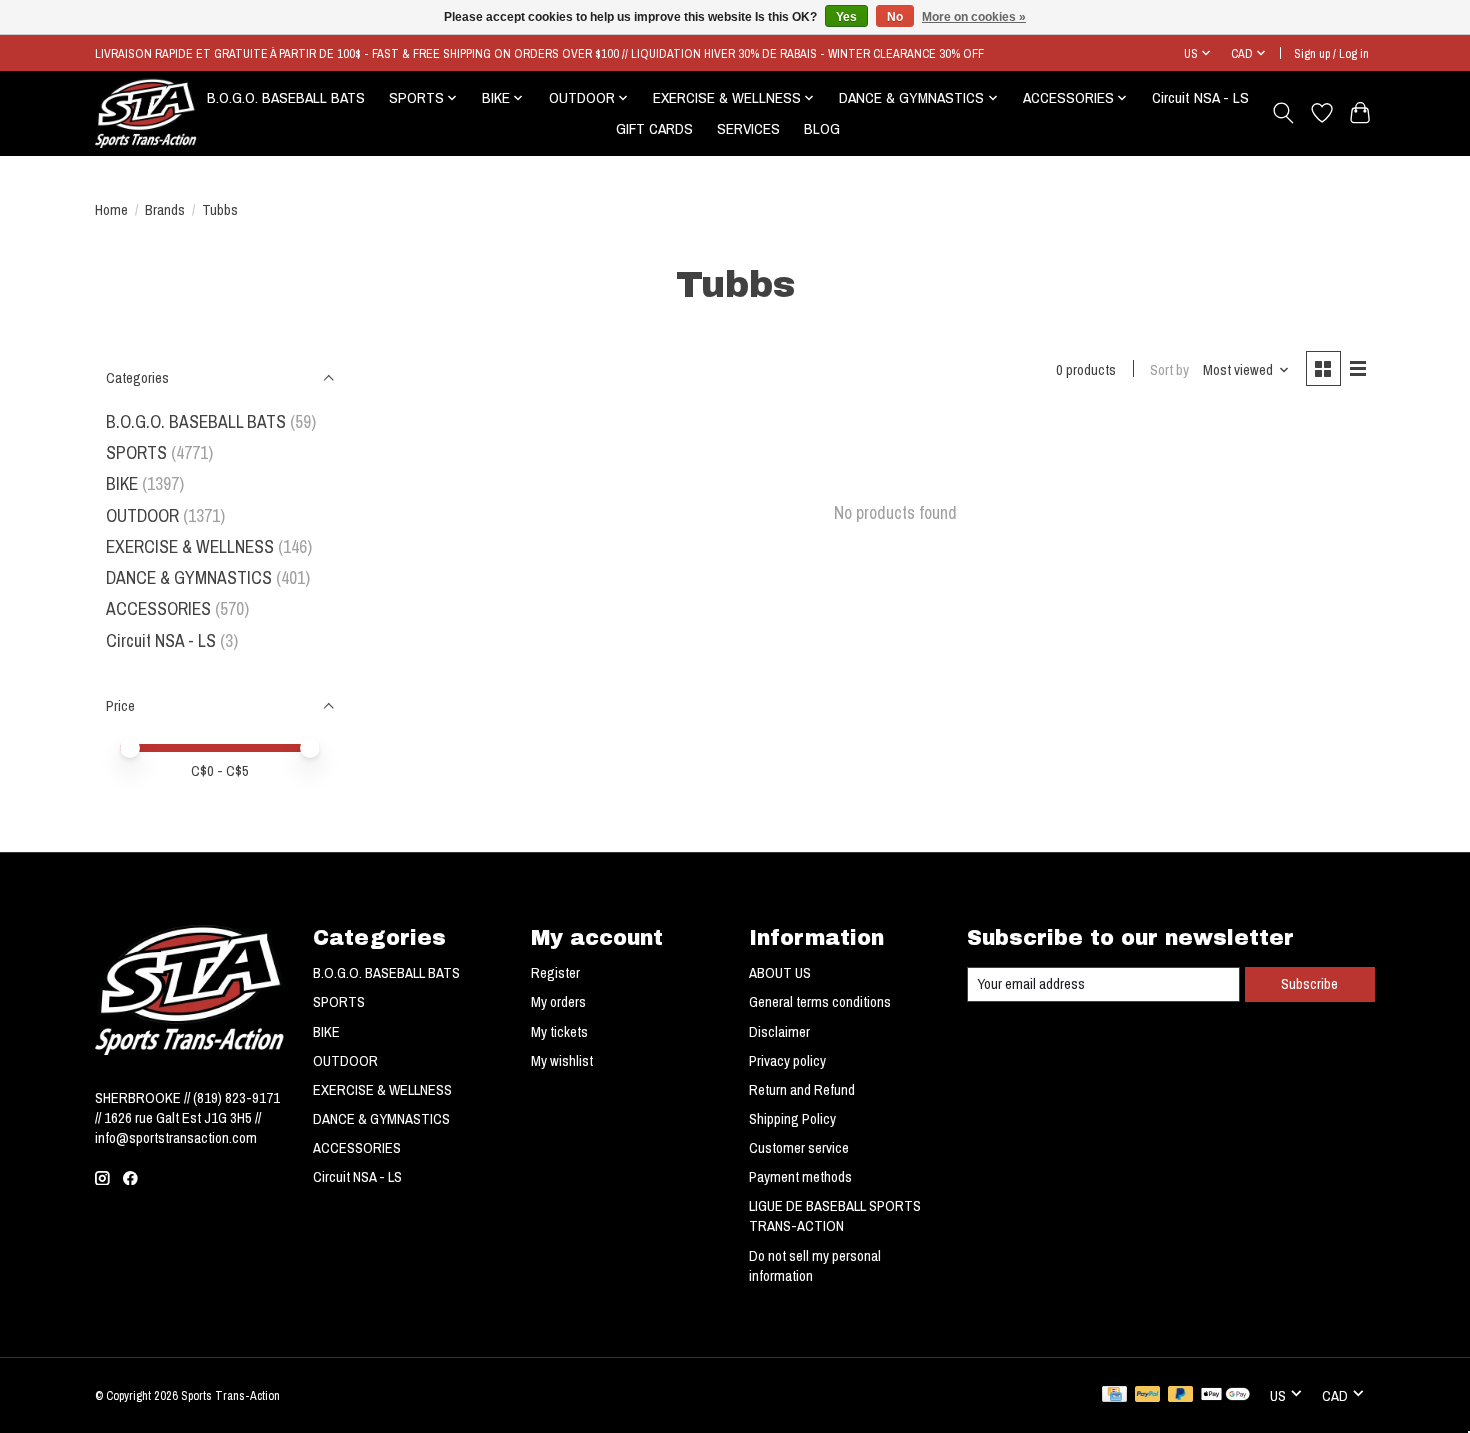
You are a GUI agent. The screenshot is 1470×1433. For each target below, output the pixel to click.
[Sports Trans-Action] (146, 113)
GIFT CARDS (654, 128)
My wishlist (562, 1061)
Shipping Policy (792, 1119)
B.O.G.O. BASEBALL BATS (286, 97)
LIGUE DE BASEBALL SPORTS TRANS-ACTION (835, 1216)
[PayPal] (1148, 1396)
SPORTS (136, 452)
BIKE (122, 483)
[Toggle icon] (1283, 113)
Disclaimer (779, 1032)
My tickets (559, 1032)
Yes (846, 17)
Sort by (1169, 370)
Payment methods (800, 1177)
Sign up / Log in (1331, 53)
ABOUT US (780, 973)
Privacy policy (787, 1061)
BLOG (822, 128)
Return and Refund (802, 1090)
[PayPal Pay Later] (1181, 1396)
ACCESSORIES (158, 608)
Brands (165, 210)
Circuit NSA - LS (1200, 97)
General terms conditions (820, 1002)
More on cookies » (974, 17)
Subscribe (1309, 984)
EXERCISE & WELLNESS (190, 546)
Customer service (799, 1148)
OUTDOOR (142, 515)
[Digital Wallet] (1225, 1396)
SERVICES (748, 128)
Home (111, 210)
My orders (558, 1002)
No (895, 17)
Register (555, 973)
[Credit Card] (1114, 1396)
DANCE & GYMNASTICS (189, 577)
